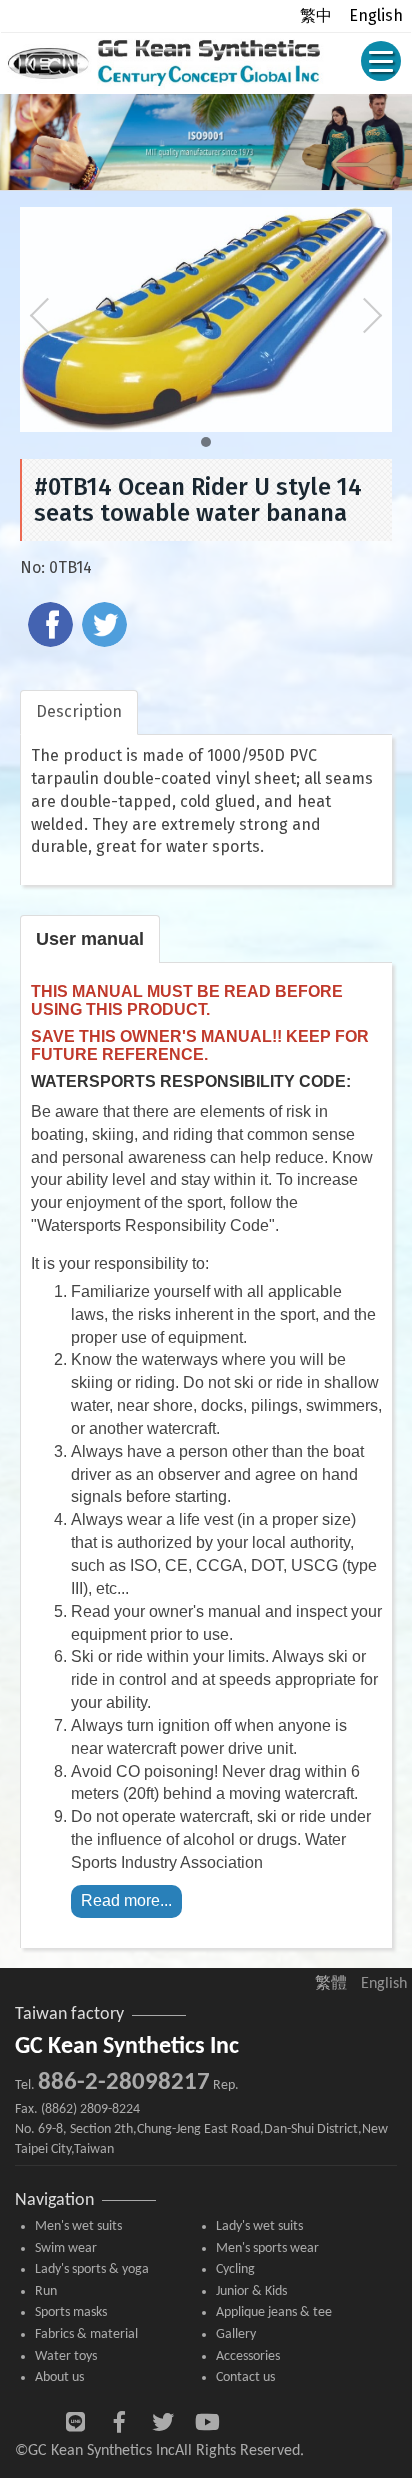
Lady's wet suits (259, 2226)
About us (59, 2377)
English (376, 15)
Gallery (236, 2334)
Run (46, 2291)
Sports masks (71, 2312)
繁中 (316, 15)
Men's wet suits (78, 2226)
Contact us (245, 2377)
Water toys (66, 2356)
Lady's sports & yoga (92, 2269)
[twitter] (107, 627)
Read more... (126, 1900)
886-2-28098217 (124, 2082)
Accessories (248, 2356)
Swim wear (66, 2248)
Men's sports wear (267, 2248)
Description (79, 711)
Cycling (235, 2269)
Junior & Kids (251, 2291)
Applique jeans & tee (274, 2312)
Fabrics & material (86, 2334)
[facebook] (53, 627)
